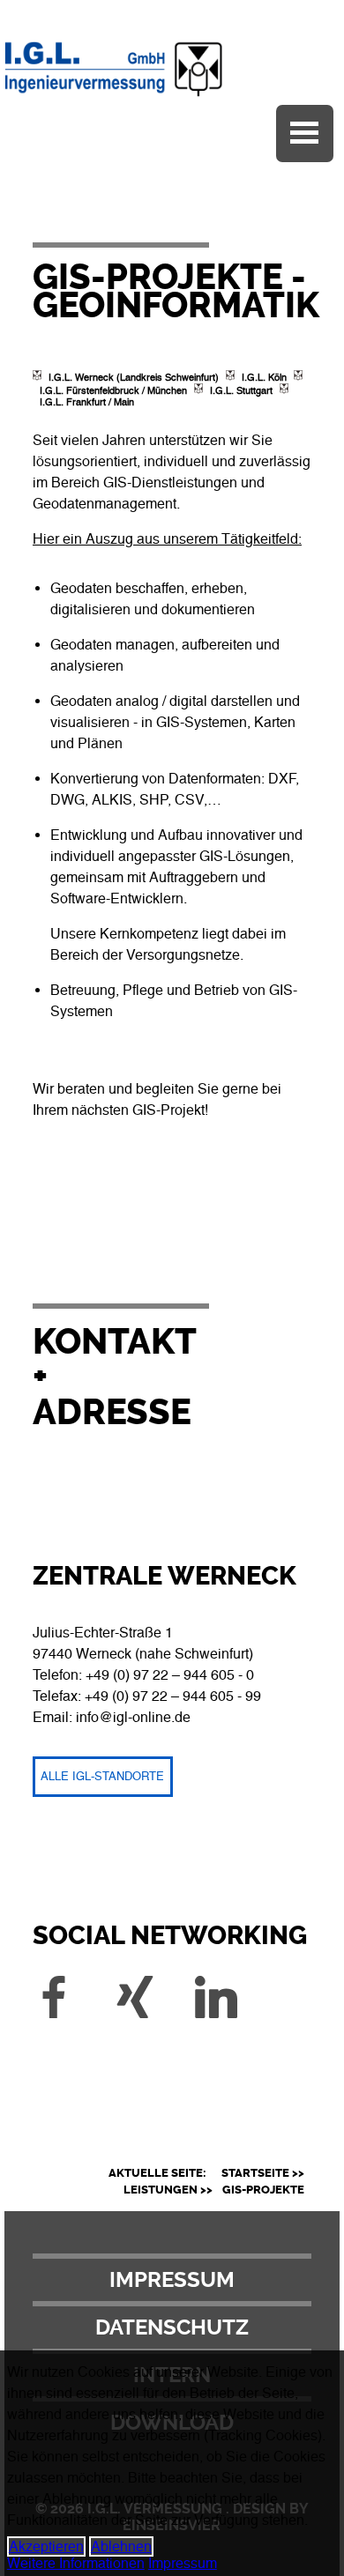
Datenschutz (172, 2327)
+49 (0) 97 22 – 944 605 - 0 (170, 1675)
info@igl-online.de (133, 1717)
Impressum (172, 2280)
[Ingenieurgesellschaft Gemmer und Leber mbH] (172, 97)
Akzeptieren (46, 2546)
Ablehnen (121, 2546)
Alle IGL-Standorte (102, 1776)
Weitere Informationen (76, 2563)
